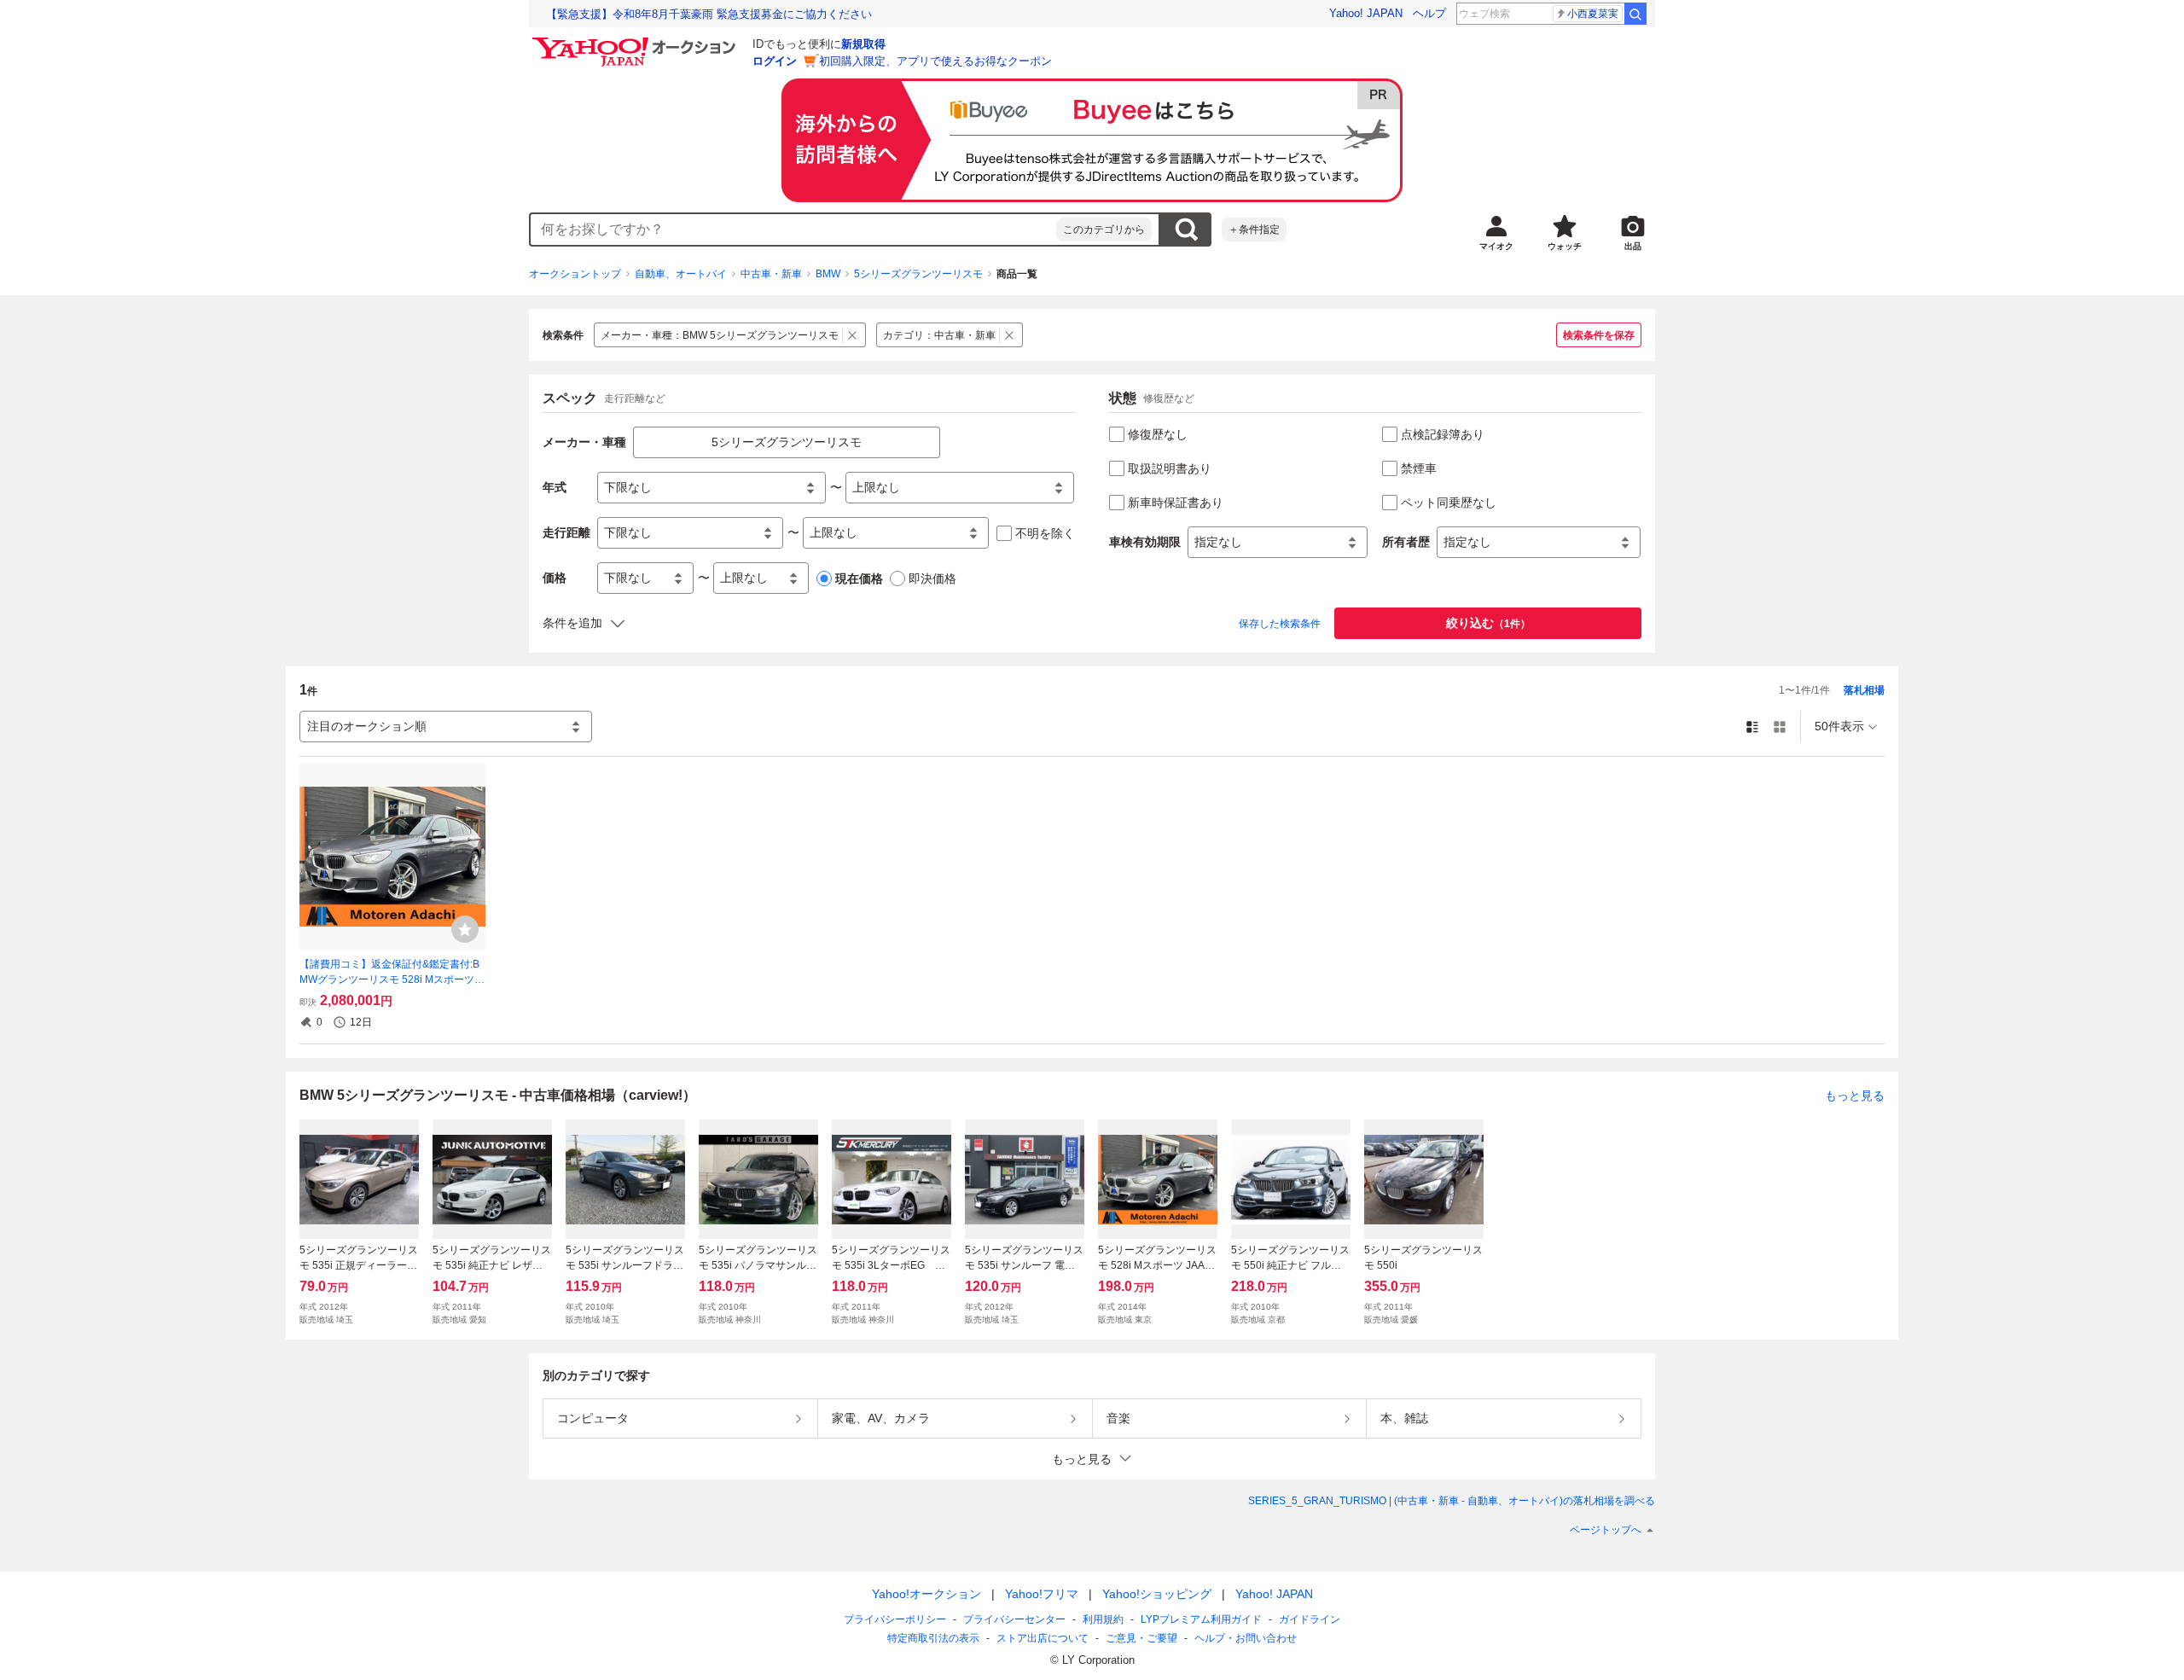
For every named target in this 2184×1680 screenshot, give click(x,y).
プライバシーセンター (1014, 1619)
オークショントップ (575, 274)
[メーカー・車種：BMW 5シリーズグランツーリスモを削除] (853, 335)
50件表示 (1839, 726)
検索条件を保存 (1599, 335)
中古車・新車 (771, 274)
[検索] (1635, 14)
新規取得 (863, 44)
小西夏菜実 (1593, 14)
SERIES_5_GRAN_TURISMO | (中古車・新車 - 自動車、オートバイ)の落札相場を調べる (1452, 1501)
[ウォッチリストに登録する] (465, 929)
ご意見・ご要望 (1141, 1638)
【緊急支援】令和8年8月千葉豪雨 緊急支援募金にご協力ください (709, 14)
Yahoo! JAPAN (1366, 13)
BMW (828, 274)
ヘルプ (1429, 13)
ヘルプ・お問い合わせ (1246, 1638)
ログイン (775, 61)
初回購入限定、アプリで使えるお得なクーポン (935, 61)
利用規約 (1103, 1619)
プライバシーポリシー (895, 1619)
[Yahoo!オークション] (636, 42)
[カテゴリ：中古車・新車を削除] (1010, 335)
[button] (1092, 1459)
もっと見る (1855, 1096)
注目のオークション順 (367, 726)
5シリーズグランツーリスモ (918, 274)
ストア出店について (1043, 1638)
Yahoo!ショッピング (1157, 1594)
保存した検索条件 (1280, 624)
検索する (1186, 230)
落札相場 (1864, 690)
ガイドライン (1310, 1619)
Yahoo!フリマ (1042, 1594)
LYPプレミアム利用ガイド (1201, 1619)
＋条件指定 (1254, 230)
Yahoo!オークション (926, 1594)
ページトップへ (1606, 1530)
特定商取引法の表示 (933, 1638)
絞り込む (1488, 623)
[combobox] (793, 230)
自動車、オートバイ (681, 274)
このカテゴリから (1104, 230)
